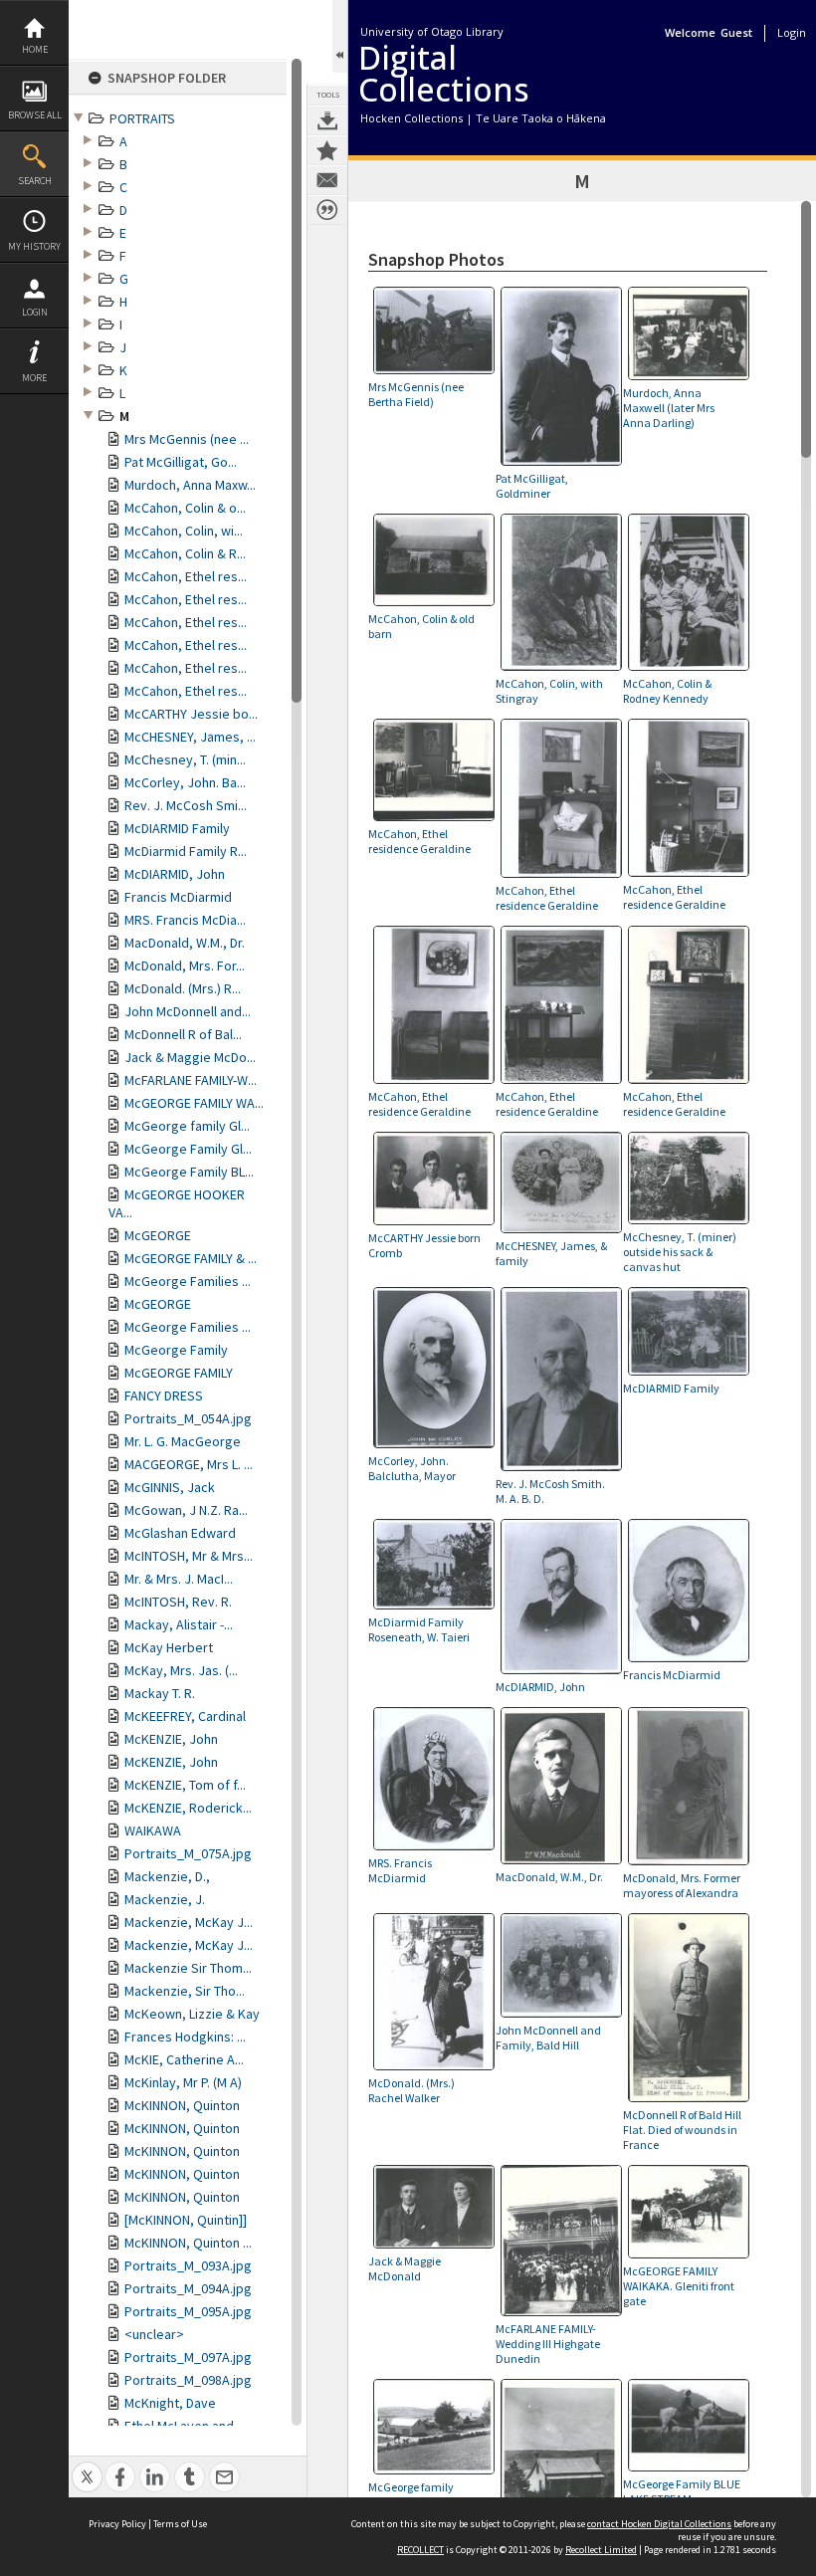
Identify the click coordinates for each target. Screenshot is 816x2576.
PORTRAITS (142, 118)
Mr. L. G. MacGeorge (183, 1441)
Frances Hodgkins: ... (185, 2037)
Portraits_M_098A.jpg (188, 2380)
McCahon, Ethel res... (186, 576)
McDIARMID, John (175, 874)
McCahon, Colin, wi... (184, 531)
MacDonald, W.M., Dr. (185, 943)
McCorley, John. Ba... (185, 782)
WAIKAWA (153, 1830)
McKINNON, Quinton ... (188, 2243)
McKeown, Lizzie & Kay (192, 2014)
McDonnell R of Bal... (183, 1034)
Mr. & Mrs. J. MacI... (179, 1579)
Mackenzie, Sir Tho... (185, 1991)
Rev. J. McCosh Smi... (186, 805)
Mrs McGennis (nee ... (187, 439)
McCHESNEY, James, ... (190, 737)
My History (34, 246)
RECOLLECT (420, 2550)
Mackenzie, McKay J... (189, 1922)
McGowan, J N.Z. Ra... (186, 1510)
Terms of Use (180, 2524)
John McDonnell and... (188, 1011)
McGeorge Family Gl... (188, 1149)
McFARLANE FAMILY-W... (191, 1080)
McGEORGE (158, 1235)
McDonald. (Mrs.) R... (183, 988)
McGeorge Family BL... (189, 1172)
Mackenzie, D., (167, 1876)
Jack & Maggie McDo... (190, 1057)
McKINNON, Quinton (182, 2105)
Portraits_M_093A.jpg (188, 2265)
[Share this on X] (87, 2466)
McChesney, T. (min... (185, 759)
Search (35, 181)
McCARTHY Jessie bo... (191, 714)
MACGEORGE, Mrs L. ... (189, 1464)
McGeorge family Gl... (187, 1126)
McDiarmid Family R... (186, 851)
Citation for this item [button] (327, 210)
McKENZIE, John (171, 1739)
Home (35, 49)
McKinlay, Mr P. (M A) (183, 2082)
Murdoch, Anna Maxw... (190, 485)
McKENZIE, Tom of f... (185, 1785)
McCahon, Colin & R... (185, 553)
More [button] (34, 378)
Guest (736, 32)
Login (35, 312)
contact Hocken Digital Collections (659, 2524)
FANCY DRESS (164, 1395)
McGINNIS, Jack (170, 1487)
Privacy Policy (117, 2524)
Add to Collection (327, 150)
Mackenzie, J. (165, 1899)
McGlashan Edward (180, 1533)
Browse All (35, 115)
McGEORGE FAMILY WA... (194, 1103)
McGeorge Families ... (188, 1281)
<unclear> (154, 2334)
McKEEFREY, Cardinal (185, 1716)
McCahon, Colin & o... (185, 508)
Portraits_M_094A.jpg (188, 2288)
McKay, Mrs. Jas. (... (181, 1670)
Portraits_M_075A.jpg (188, 1853)
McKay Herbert (169, 1647)
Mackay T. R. (160, 1693)
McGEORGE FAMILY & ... (191, 1258)
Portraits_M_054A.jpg (188, 1418)
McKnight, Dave (170, 2403)
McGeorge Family (176, 1350)
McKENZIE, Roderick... (188, 1808)
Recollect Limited (601, 2550)
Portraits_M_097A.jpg (188, 2357)
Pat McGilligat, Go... (181, 462)
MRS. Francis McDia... (185, 920)
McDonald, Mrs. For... (185, 966)
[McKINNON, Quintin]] (186, 2220)
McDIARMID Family (177, 828)
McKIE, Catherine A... (184, 2059)
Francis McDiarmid (178, 897)
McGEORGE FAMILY (179, 1373)
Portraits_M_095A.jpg (188, 2311)
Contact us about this (327, 180)
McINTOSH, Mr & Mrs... (189, 1556)
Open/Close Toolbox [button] (340, 36)
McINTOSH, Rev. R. (178, 1602)
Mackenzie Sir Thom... (188, 1968)
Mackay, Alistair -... (179, 1624)
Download (327, 120)
